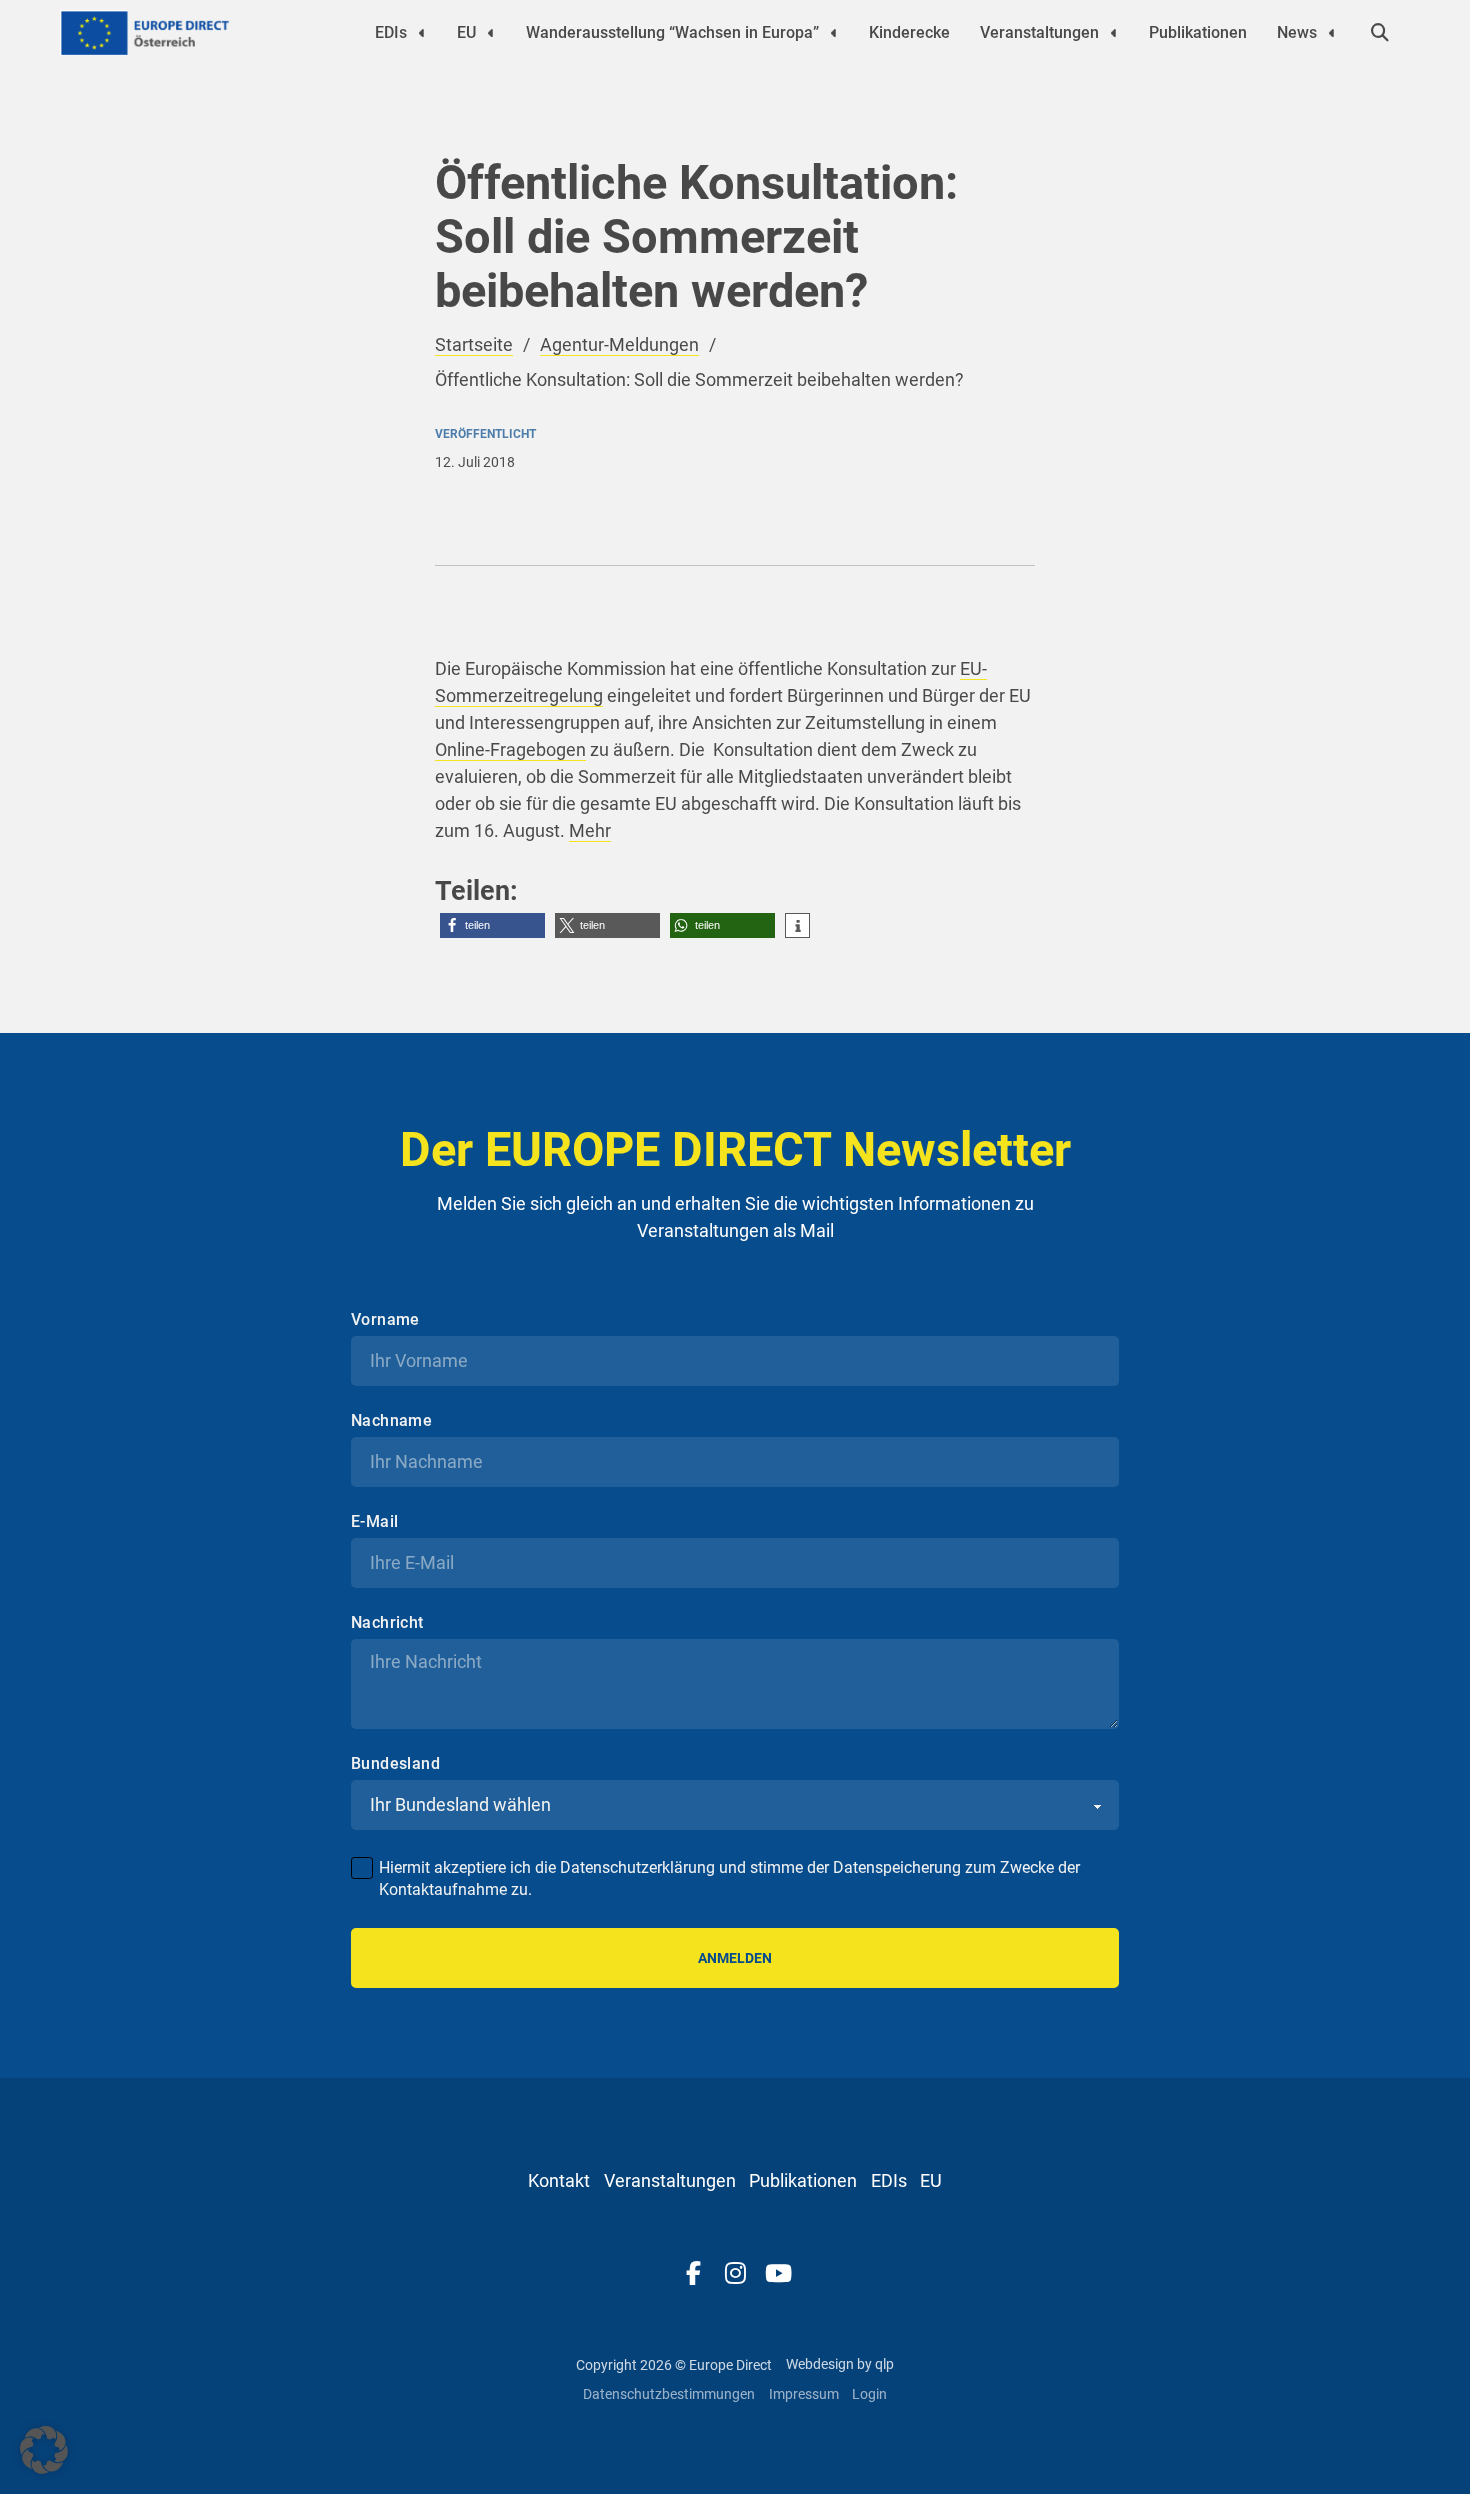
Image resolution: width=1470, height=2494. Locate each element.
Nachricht (387, 1623)
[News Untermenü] (1332, 33)
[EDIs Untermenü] (422, 33)
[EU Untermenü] (491, 33)
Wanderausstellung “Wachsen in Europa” (672, 32)
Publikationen (1198, 32)
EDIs (391, 32)
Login (869, 2394)
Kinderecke (909, 32)
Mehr (590, 830)
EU (466, 32)
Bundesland (395, 1764)
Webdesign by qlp (840, 2364)
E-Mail (374, 1522)
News (1297, 32)
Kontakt (559, 2180)
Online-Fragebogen (510, 749)
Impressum (804, 2394)
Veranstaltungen (1039, 32)
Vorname (385, 1320)
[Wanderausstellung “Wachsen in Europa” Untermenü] (834, 33)
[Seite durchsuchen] (1380, 33)
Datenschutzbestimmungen (669, 2394)
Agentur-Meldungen (619, 344)
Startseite (474, 344)
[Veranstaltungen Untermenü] (1114, 33)
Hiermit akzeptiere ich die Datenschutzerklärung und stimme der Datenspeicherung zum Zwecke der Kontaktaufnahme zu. (729, 1878)
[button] (492, 925)
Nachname (391, 1421)
